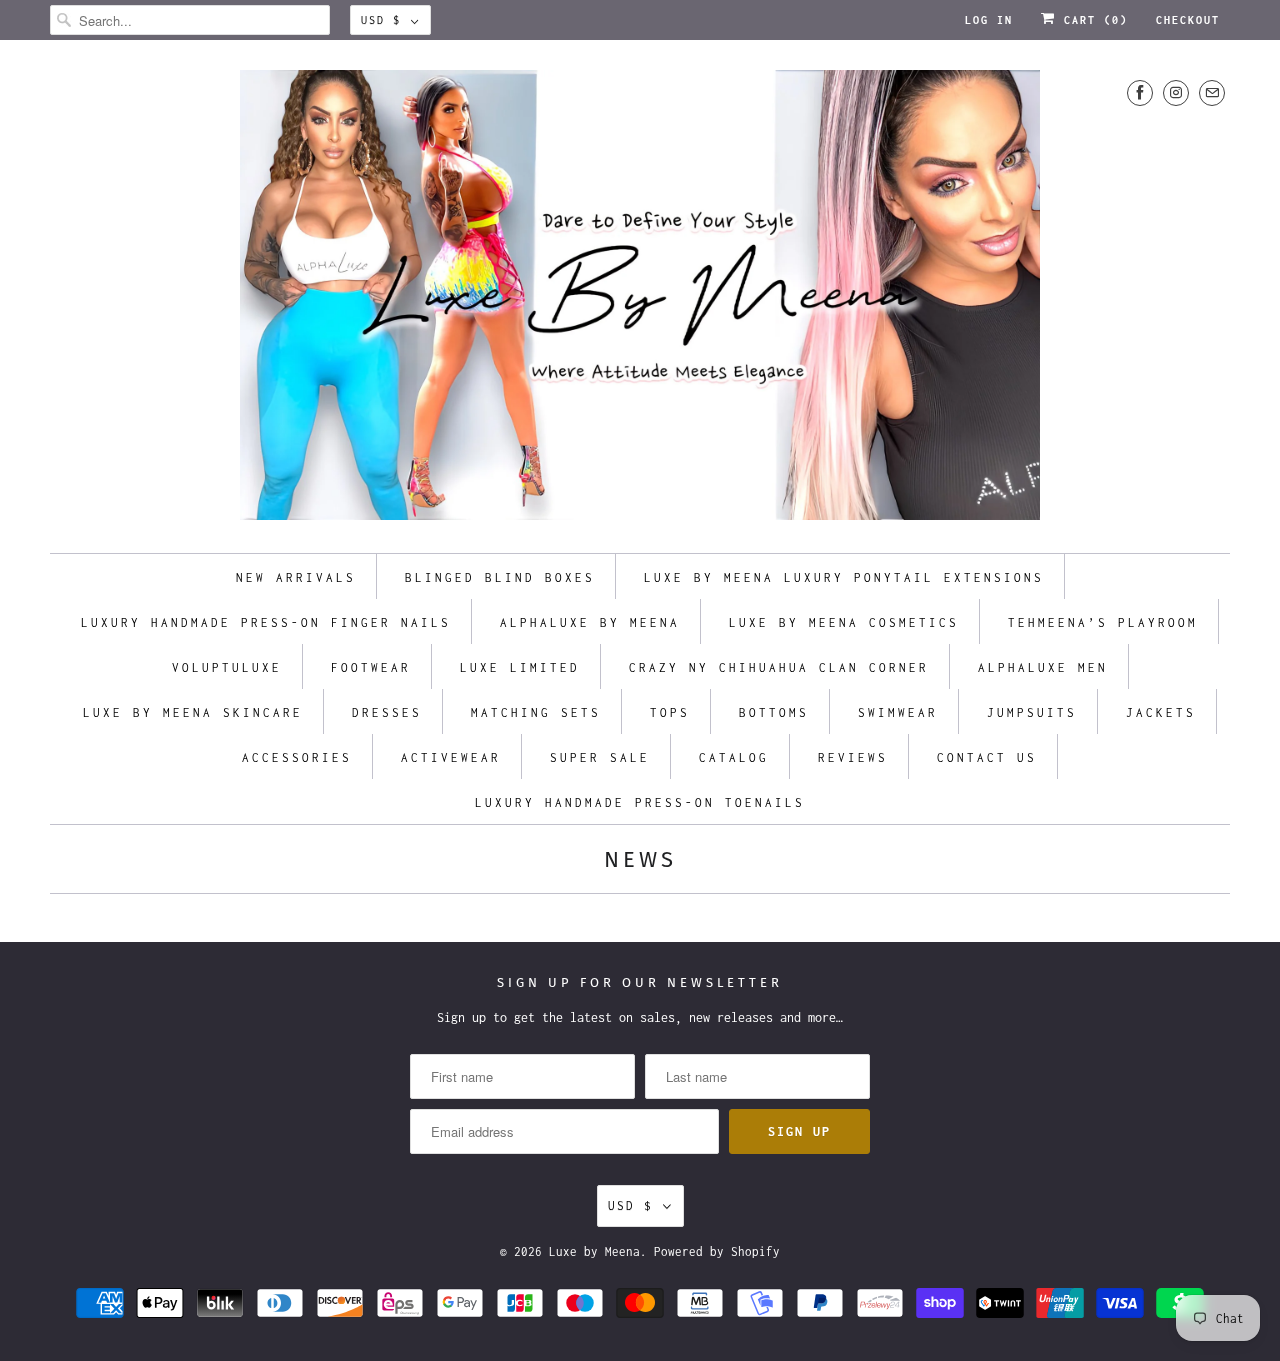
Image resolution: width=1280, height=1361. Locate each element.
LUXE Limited (520, 667)
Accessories (297, 757)
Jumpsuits (1032, 712)
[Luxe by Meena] (640, 301)
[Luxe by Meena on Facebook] (1140, 92)
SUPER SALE (600, 757)
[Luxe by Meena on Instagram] (1176, 92)
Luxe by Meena (594, 1251)
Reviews (853, 757)
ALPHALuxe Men (1043, 667)
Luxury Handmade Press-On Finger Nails (266, 622)
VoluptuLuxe (227, 667)
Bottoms (774, 712)
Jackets (1161, 712)
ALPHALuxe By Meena (590, 622)
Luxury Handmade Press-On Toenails (640, 802)
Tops (670, 712)
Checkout (1188, 20)
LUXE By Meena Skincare (193, 712)
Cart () (1092, 20)
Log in (989, 20)
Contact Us (987, 757)
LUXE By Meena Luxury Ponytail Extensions (844, 577)
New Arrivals (296, 577)
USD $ (381, 20)
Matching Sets (536, 712)
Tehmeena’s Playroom (1103, 622)
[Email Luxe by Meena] (1212, 92)
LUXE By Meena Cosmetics (844, 622)
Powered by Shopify (717, 1251)
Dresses (387, 712)
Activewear (451, 757)
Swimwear (898, 712)
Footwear (371, 667)
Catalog (734, 757)
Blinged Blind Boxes (500, 577)
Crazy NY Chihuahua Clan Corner (779, 667)
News (640, 859)
